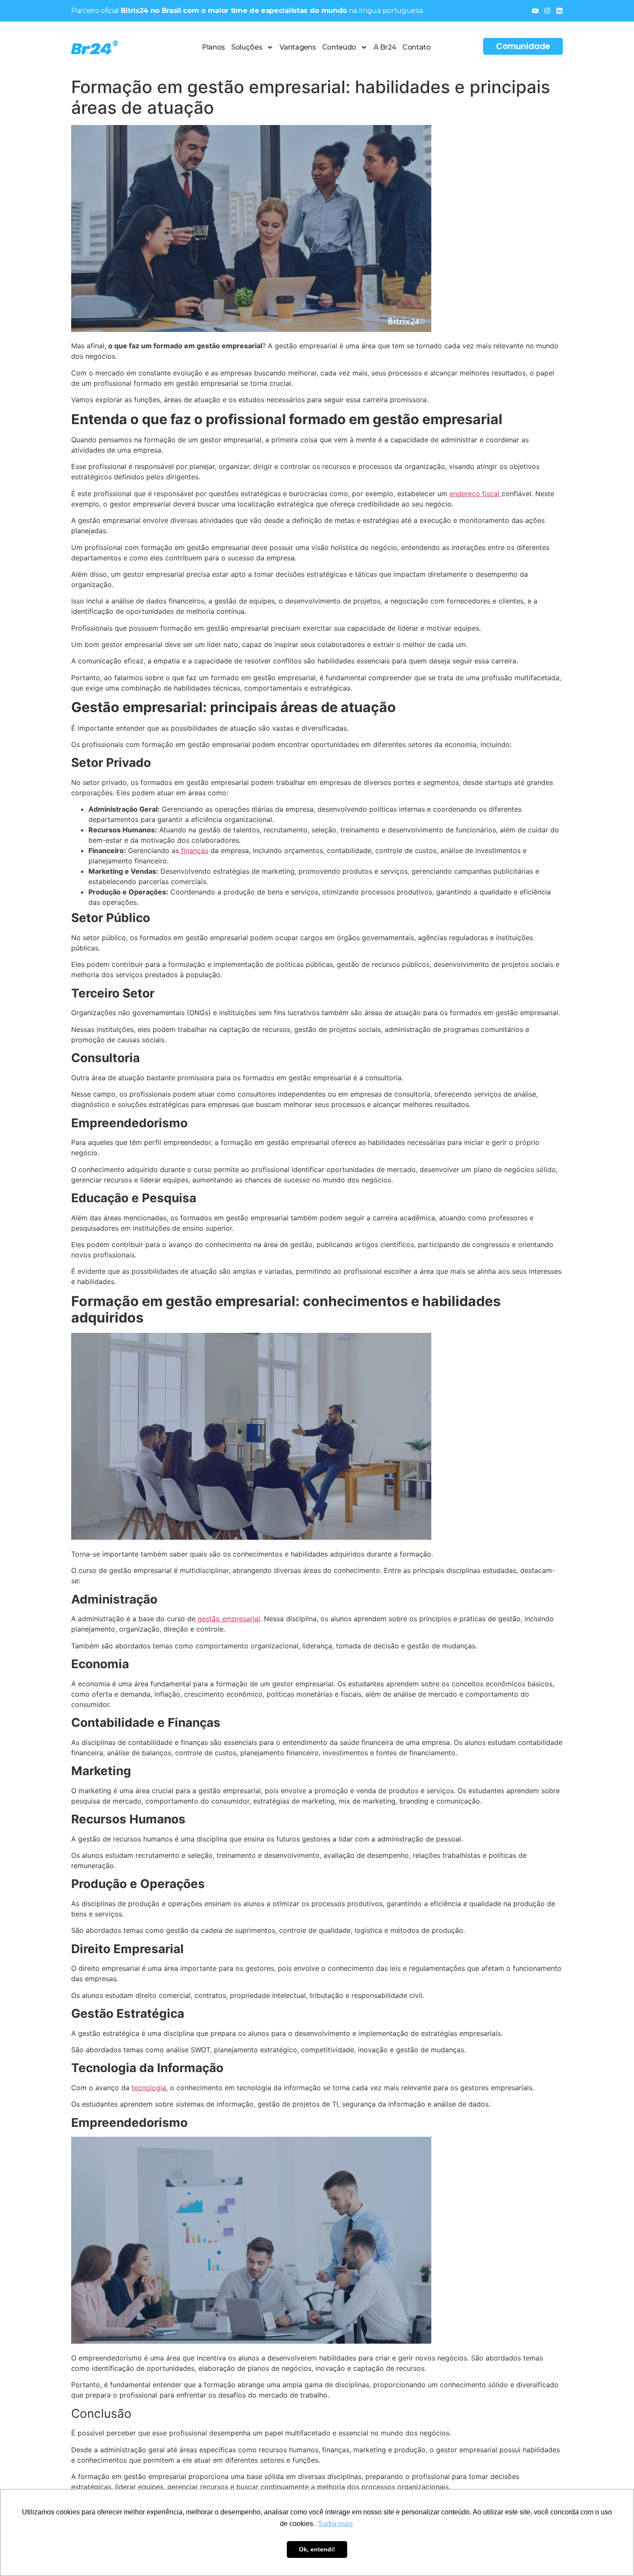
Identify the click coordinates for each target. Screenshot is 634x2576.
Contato (417, 47)
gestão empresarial (228, 1619)
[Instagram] (547, 11)
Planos (213, 47)
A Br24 (385, 47)
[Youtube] (535, 11)
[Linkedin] (559, 11)
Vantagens (298, 47)
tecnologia (149, 2088)
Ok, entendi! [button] (317, 2549)
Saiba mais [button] (336, 2524)
